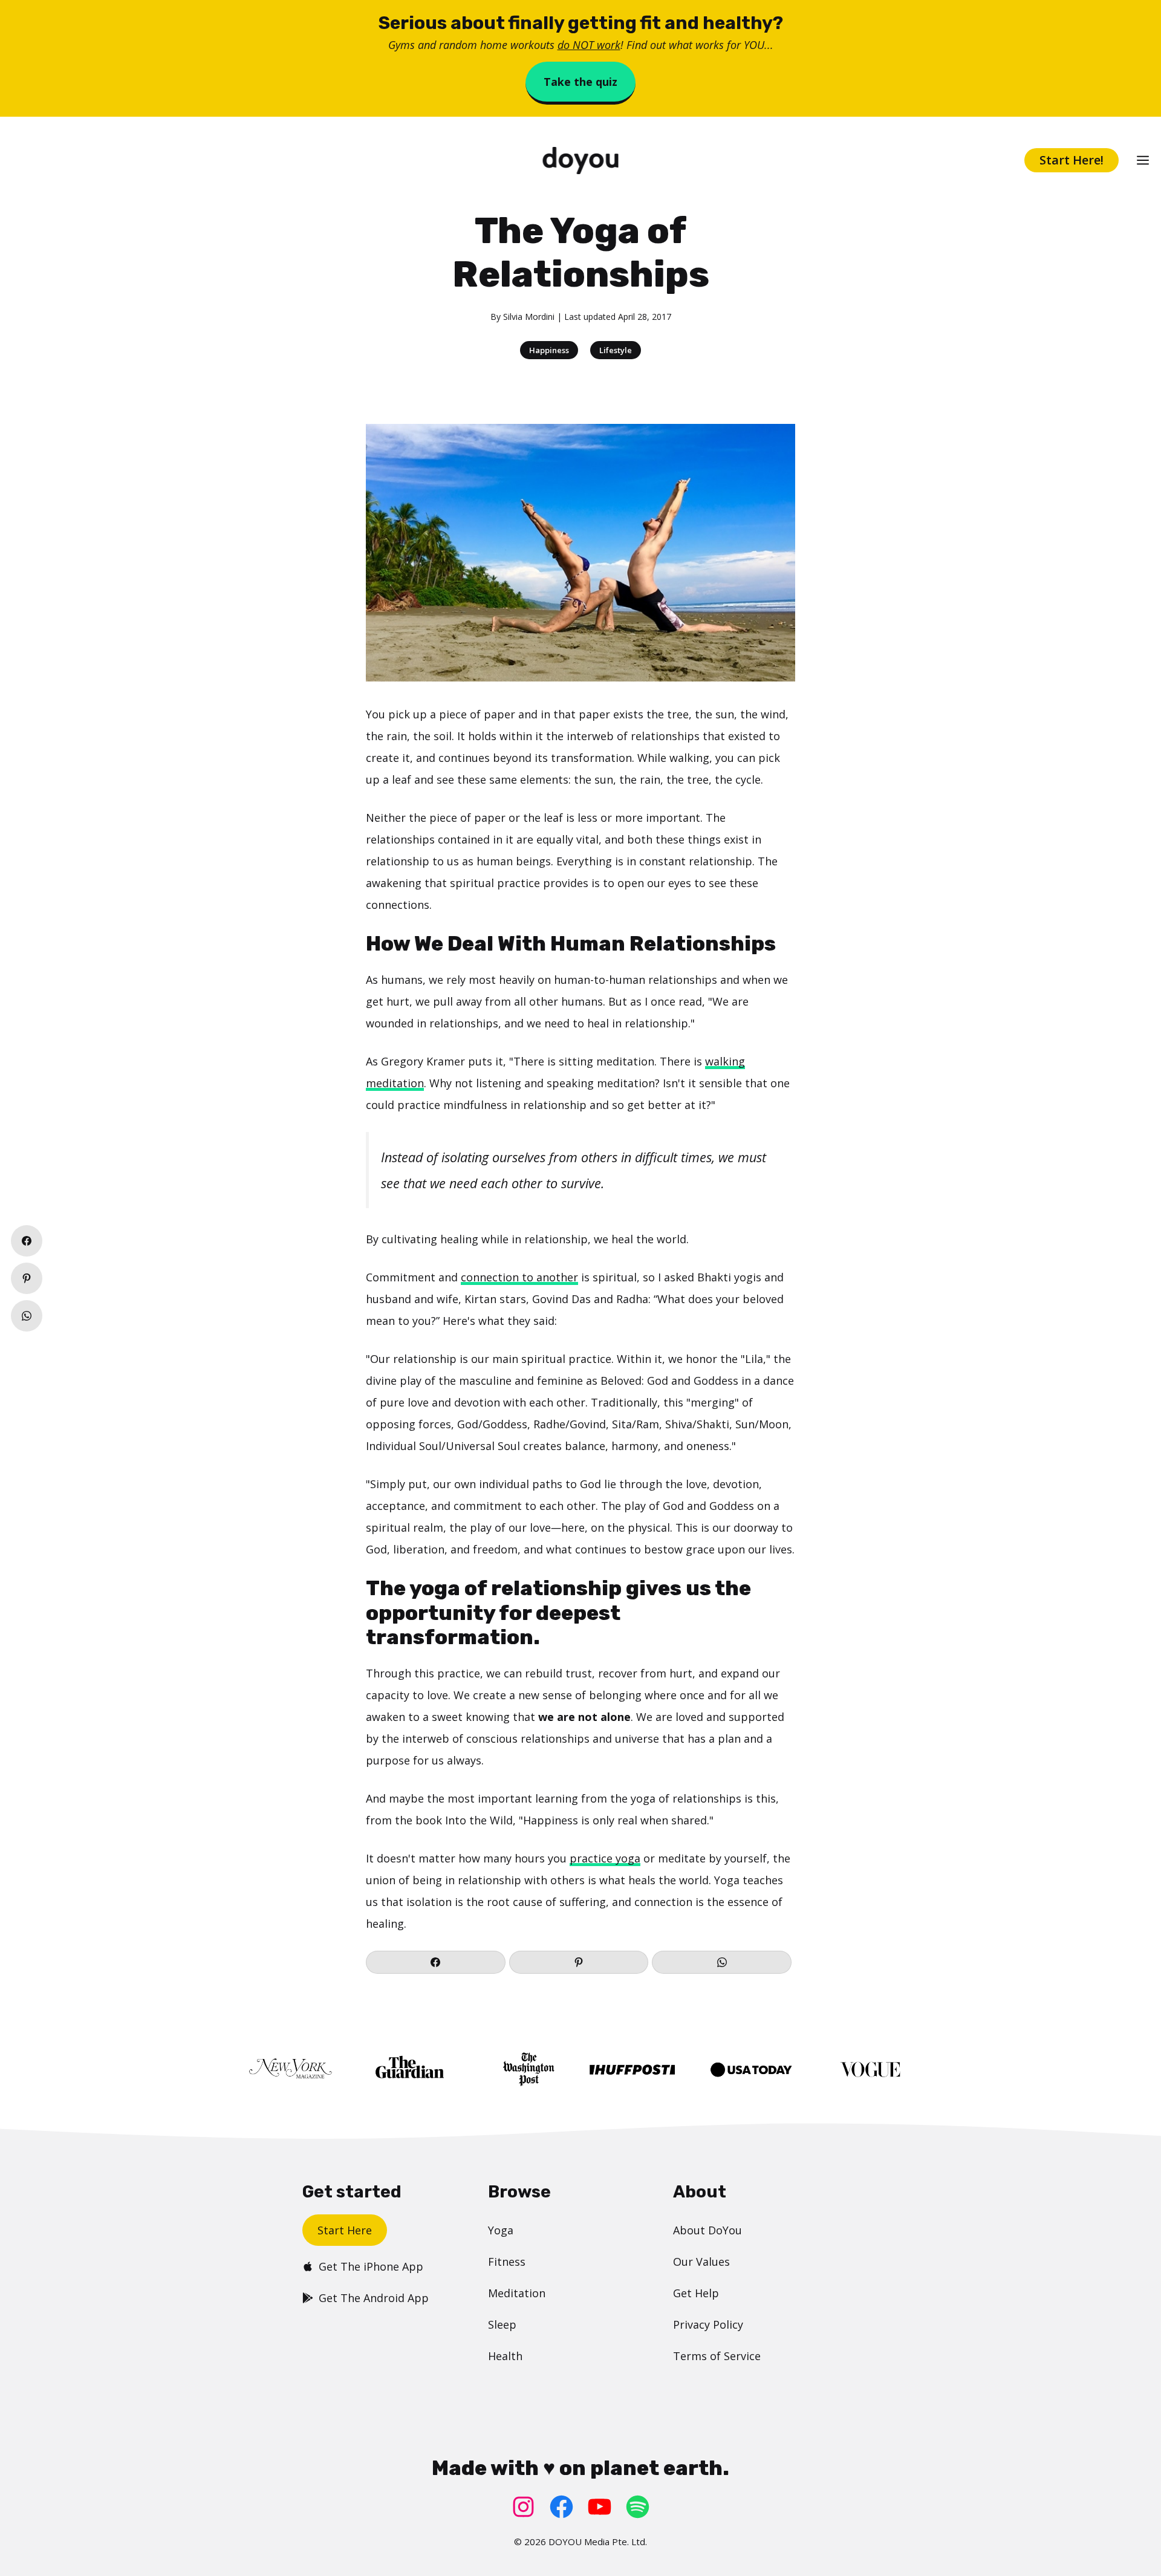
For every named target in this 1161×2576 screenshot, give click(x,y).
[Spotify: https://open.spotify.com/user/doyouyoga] (638, 2507)
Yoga (501, 2230)
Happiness (549, 350)
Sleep (502, 2324)
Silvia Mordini (529, 317)
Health (505, 2356)
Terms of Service (717, 2356)
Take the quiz (580, 82)
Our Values (701, 2262)
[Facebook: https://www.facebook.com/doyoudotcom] (561, 2507)
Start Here (345, 2230)
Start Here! (1072, 160)
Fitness (507, 2262)
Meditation (517, 2293)
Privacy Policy (708, 2324)
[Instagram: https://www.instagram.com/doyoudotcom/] (523, 2507)
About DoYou (707, 2230)
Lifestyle (616, 350)
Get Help (696, 2293)
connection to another (519, 1277)
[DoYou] (581, 161)
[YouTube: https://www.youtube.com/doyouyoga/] (600, 2507)
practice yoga (605, 1858)
